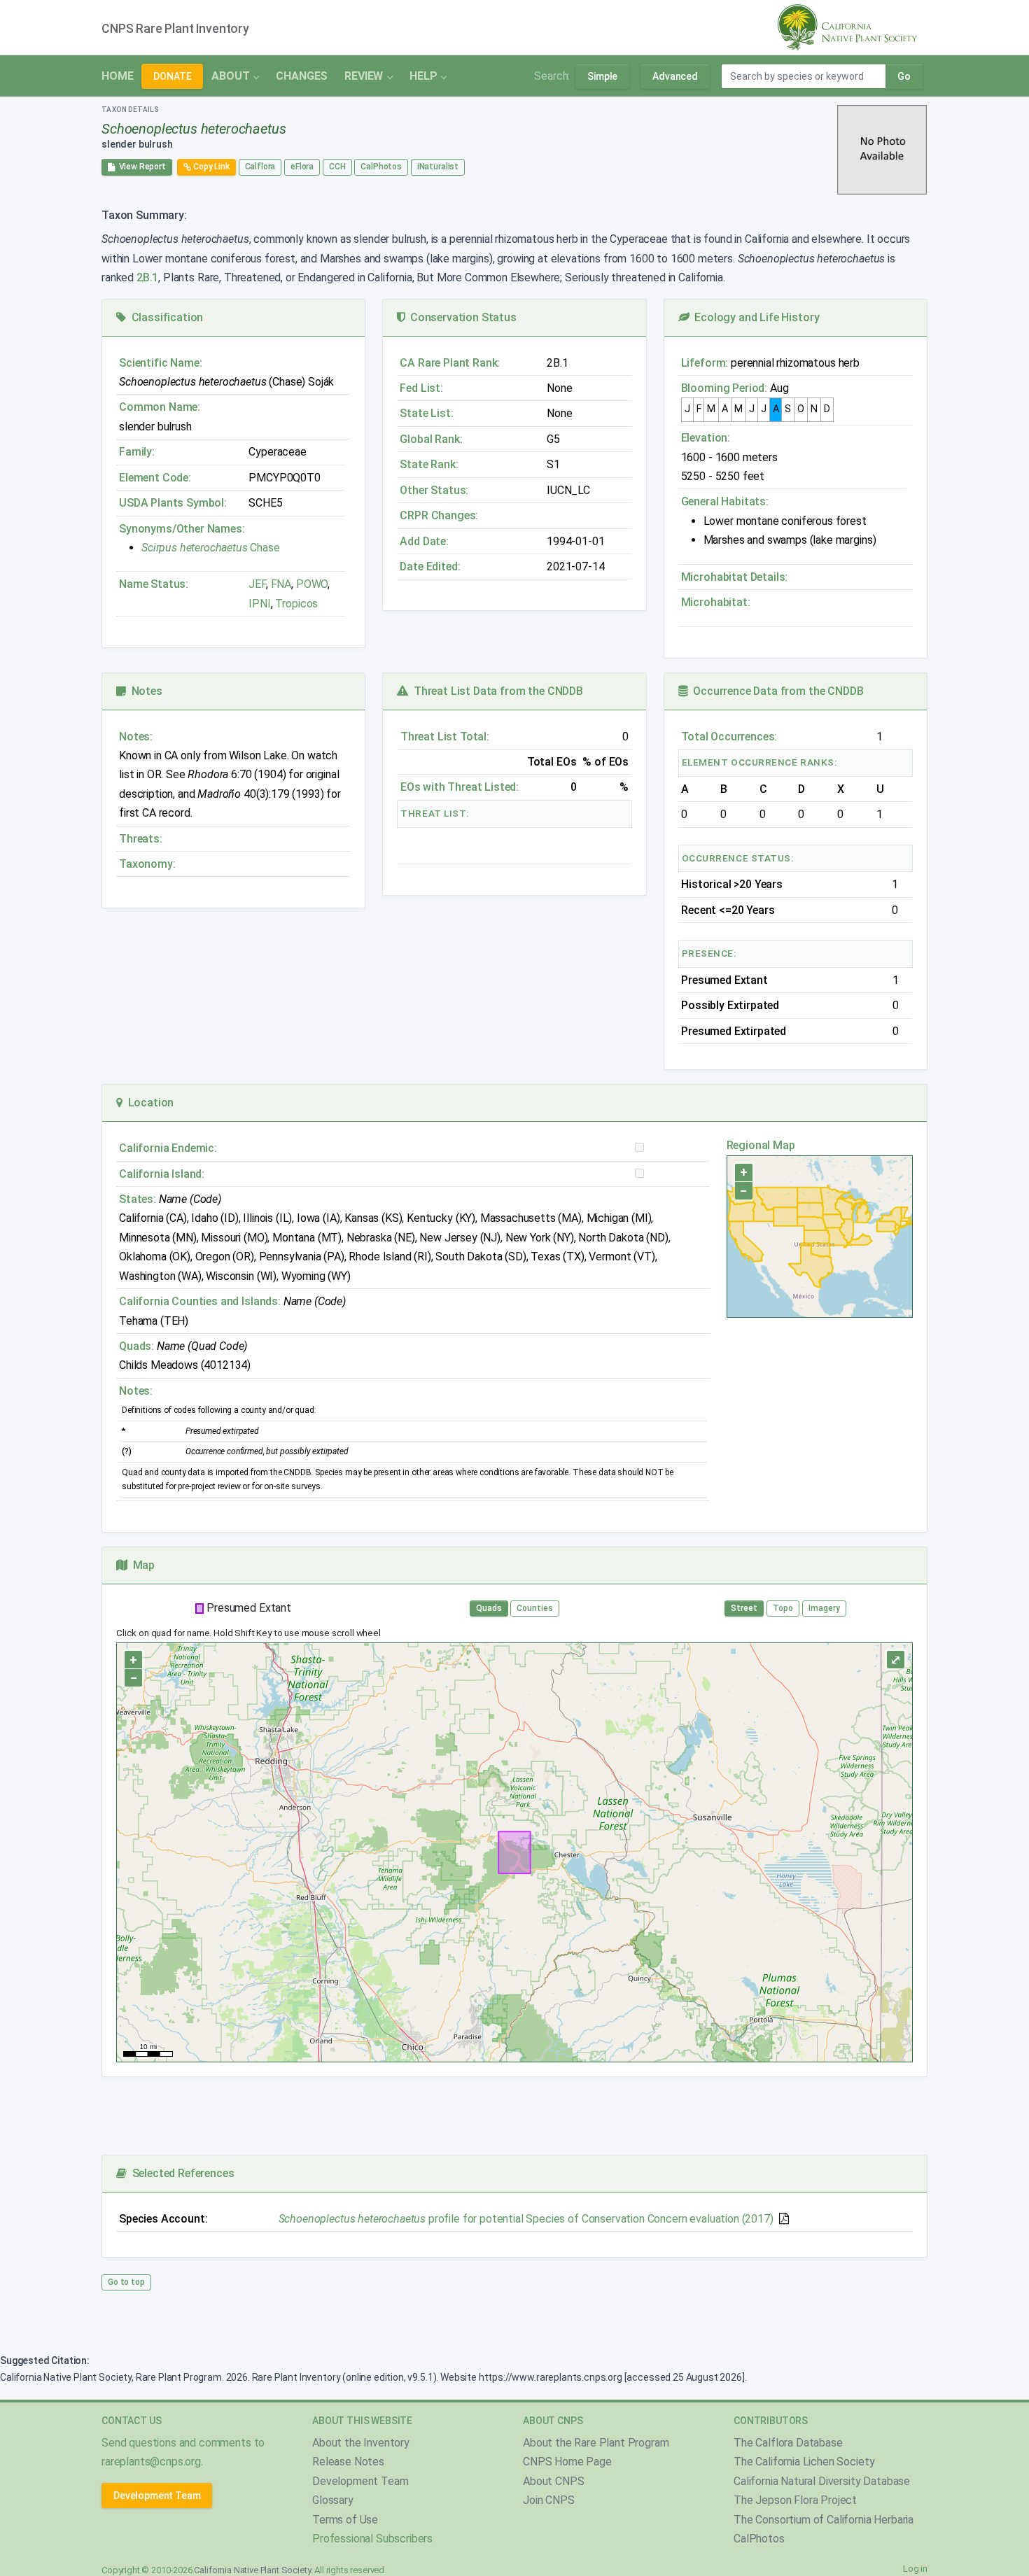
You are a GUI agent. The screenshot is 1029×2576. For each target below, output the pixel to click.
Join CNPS (549, 2500)
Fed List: (421, 388)
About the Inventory (361, 2443)
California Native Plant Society (252, 2570)
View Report (140, 167)
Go (904, 76)
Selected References (180, 2173)
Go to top (126, 2282)
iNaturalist (438, 167)
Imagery (824, 1608)
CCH (337, 167)
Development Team (157, 2496)
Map (141, 1565)
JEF (257, 584)
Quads (489, 1608)
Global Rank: (431, 439)
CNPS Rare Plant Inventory (175, 29)
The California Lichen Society (804, 2462)
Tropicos (296, 604)
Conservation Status (460, 317)
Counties (535, 1608)
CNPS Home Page (567, 2462)
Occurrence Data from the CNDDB (776, 691)
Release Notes (348, 2462)
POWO (312, 584)
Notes (144, 691)
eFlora (302, 167)
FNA (280, 584)
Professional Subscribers (372, 2539)
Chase (211, 548)
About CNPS (553, 2481)
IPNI (259, 604)
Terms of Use (345, 2520)
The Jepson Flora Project (795, 2500)
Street (744, 1608)
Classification (164, 317)
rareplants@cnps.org (151, 2462)
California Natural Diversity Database (822, 2481)
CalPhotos (381, 167)
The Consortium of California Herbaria (824, 2520)
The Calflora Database (788, 2443)
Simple (602, 76)
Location (148, 1103)
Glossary (333, 2500)
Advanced (675, 76)
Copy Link (210, 167)
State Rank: (429, 464)
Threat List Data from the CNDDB (496, 691)
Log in (915, 2569)
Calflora (260, 167)
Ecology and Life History (755, 317)
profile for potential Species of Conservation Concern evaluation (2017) (526, 2219)
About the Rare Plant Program (596, 2443)
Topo (783, 1608)
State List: (426, 413)
